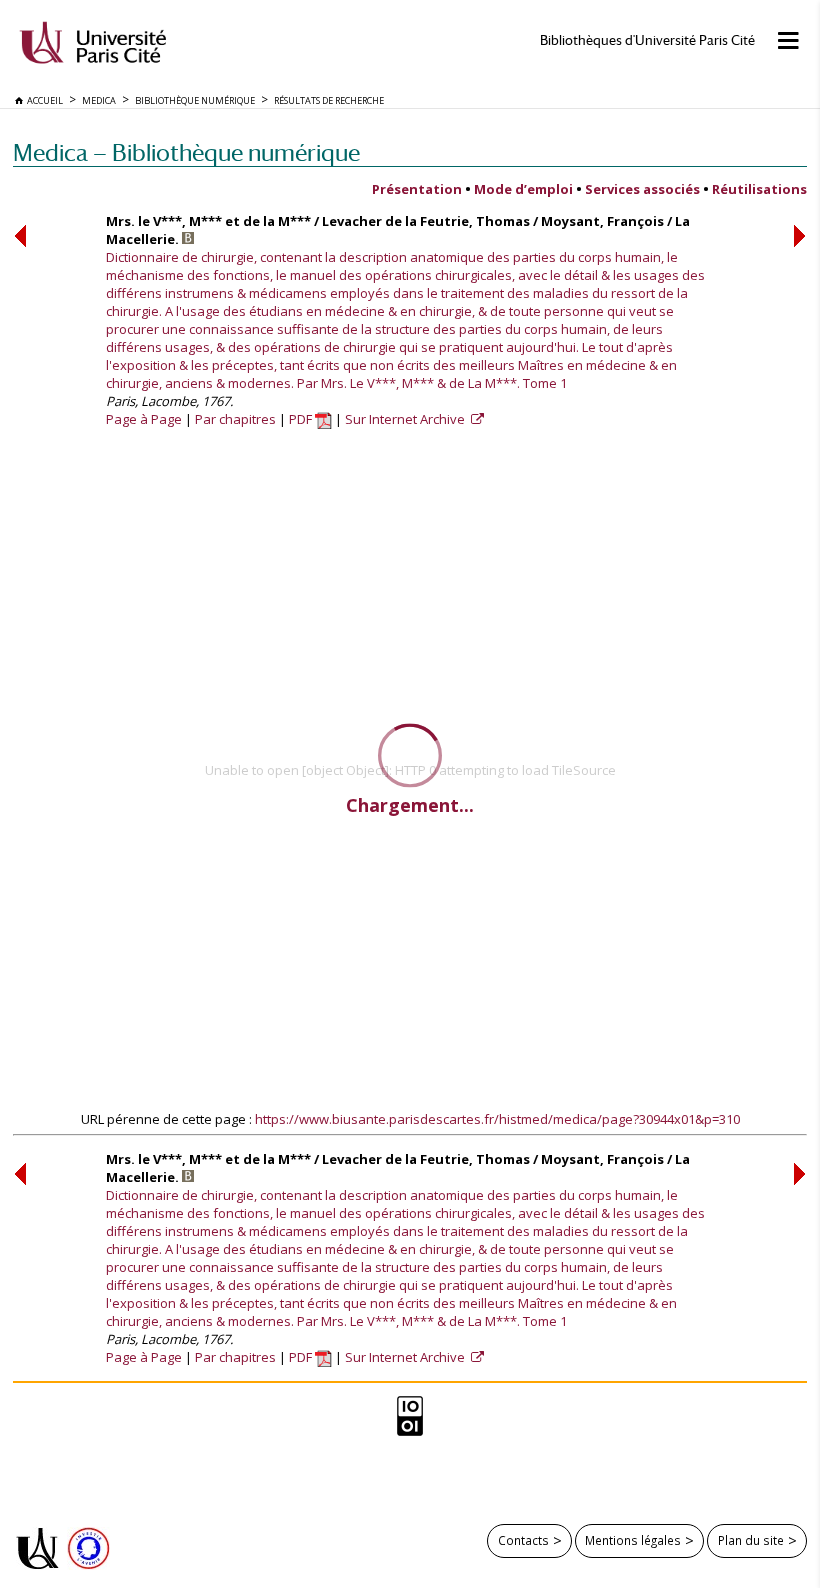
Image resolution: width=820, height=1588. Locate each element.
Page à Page (144, 419)
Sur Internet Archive (406, 419)
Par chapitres (235, 419)
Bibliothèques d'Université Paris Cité (647, 40)
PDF (302, 419)
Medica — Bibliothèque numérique (186, 152)
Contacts (523, 1540)
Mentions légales (633, 1540)
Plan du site (751, 1540)
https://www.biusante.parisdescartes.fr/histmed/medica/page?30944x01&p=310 (497, 1119)
